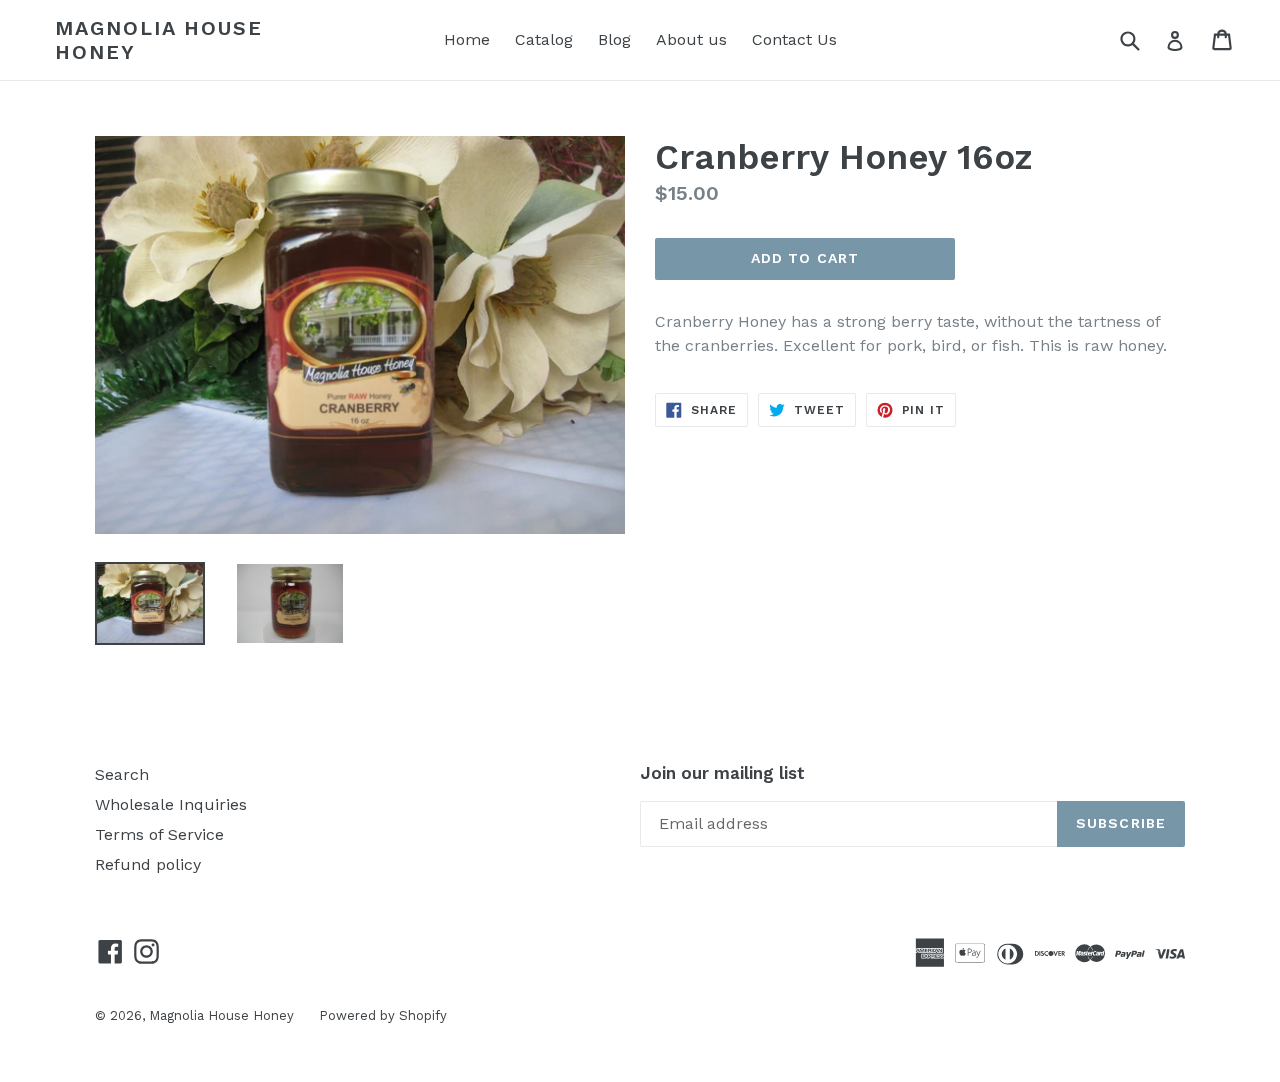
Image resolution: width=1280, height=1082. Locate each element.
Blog (614, 39)
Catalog (544, 39)
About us (691, 39)
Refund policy (148, 864)
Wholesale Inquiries (171, 804)
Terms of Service (159, 834)
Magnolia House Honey (159, 40)
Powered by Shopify (383, 1015)
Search (122, 774)
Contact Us (794, 39)
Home (467, 39)
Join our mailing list (722, 773)
